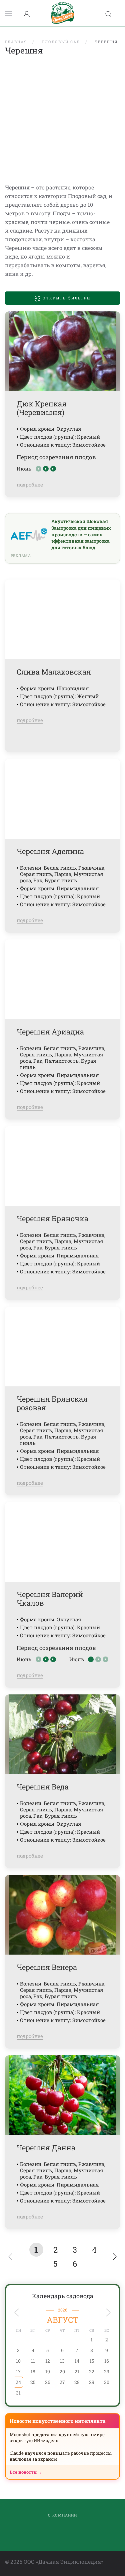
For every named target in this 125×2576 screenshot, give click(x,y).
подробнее (30, 484)
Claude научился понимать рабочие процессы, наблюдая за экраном (61, 2456)
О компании (62, 2515)
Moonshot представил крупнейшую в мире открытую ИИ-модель (57, 2437)
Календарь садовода (63, 2296)
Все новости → (26, 2472)
